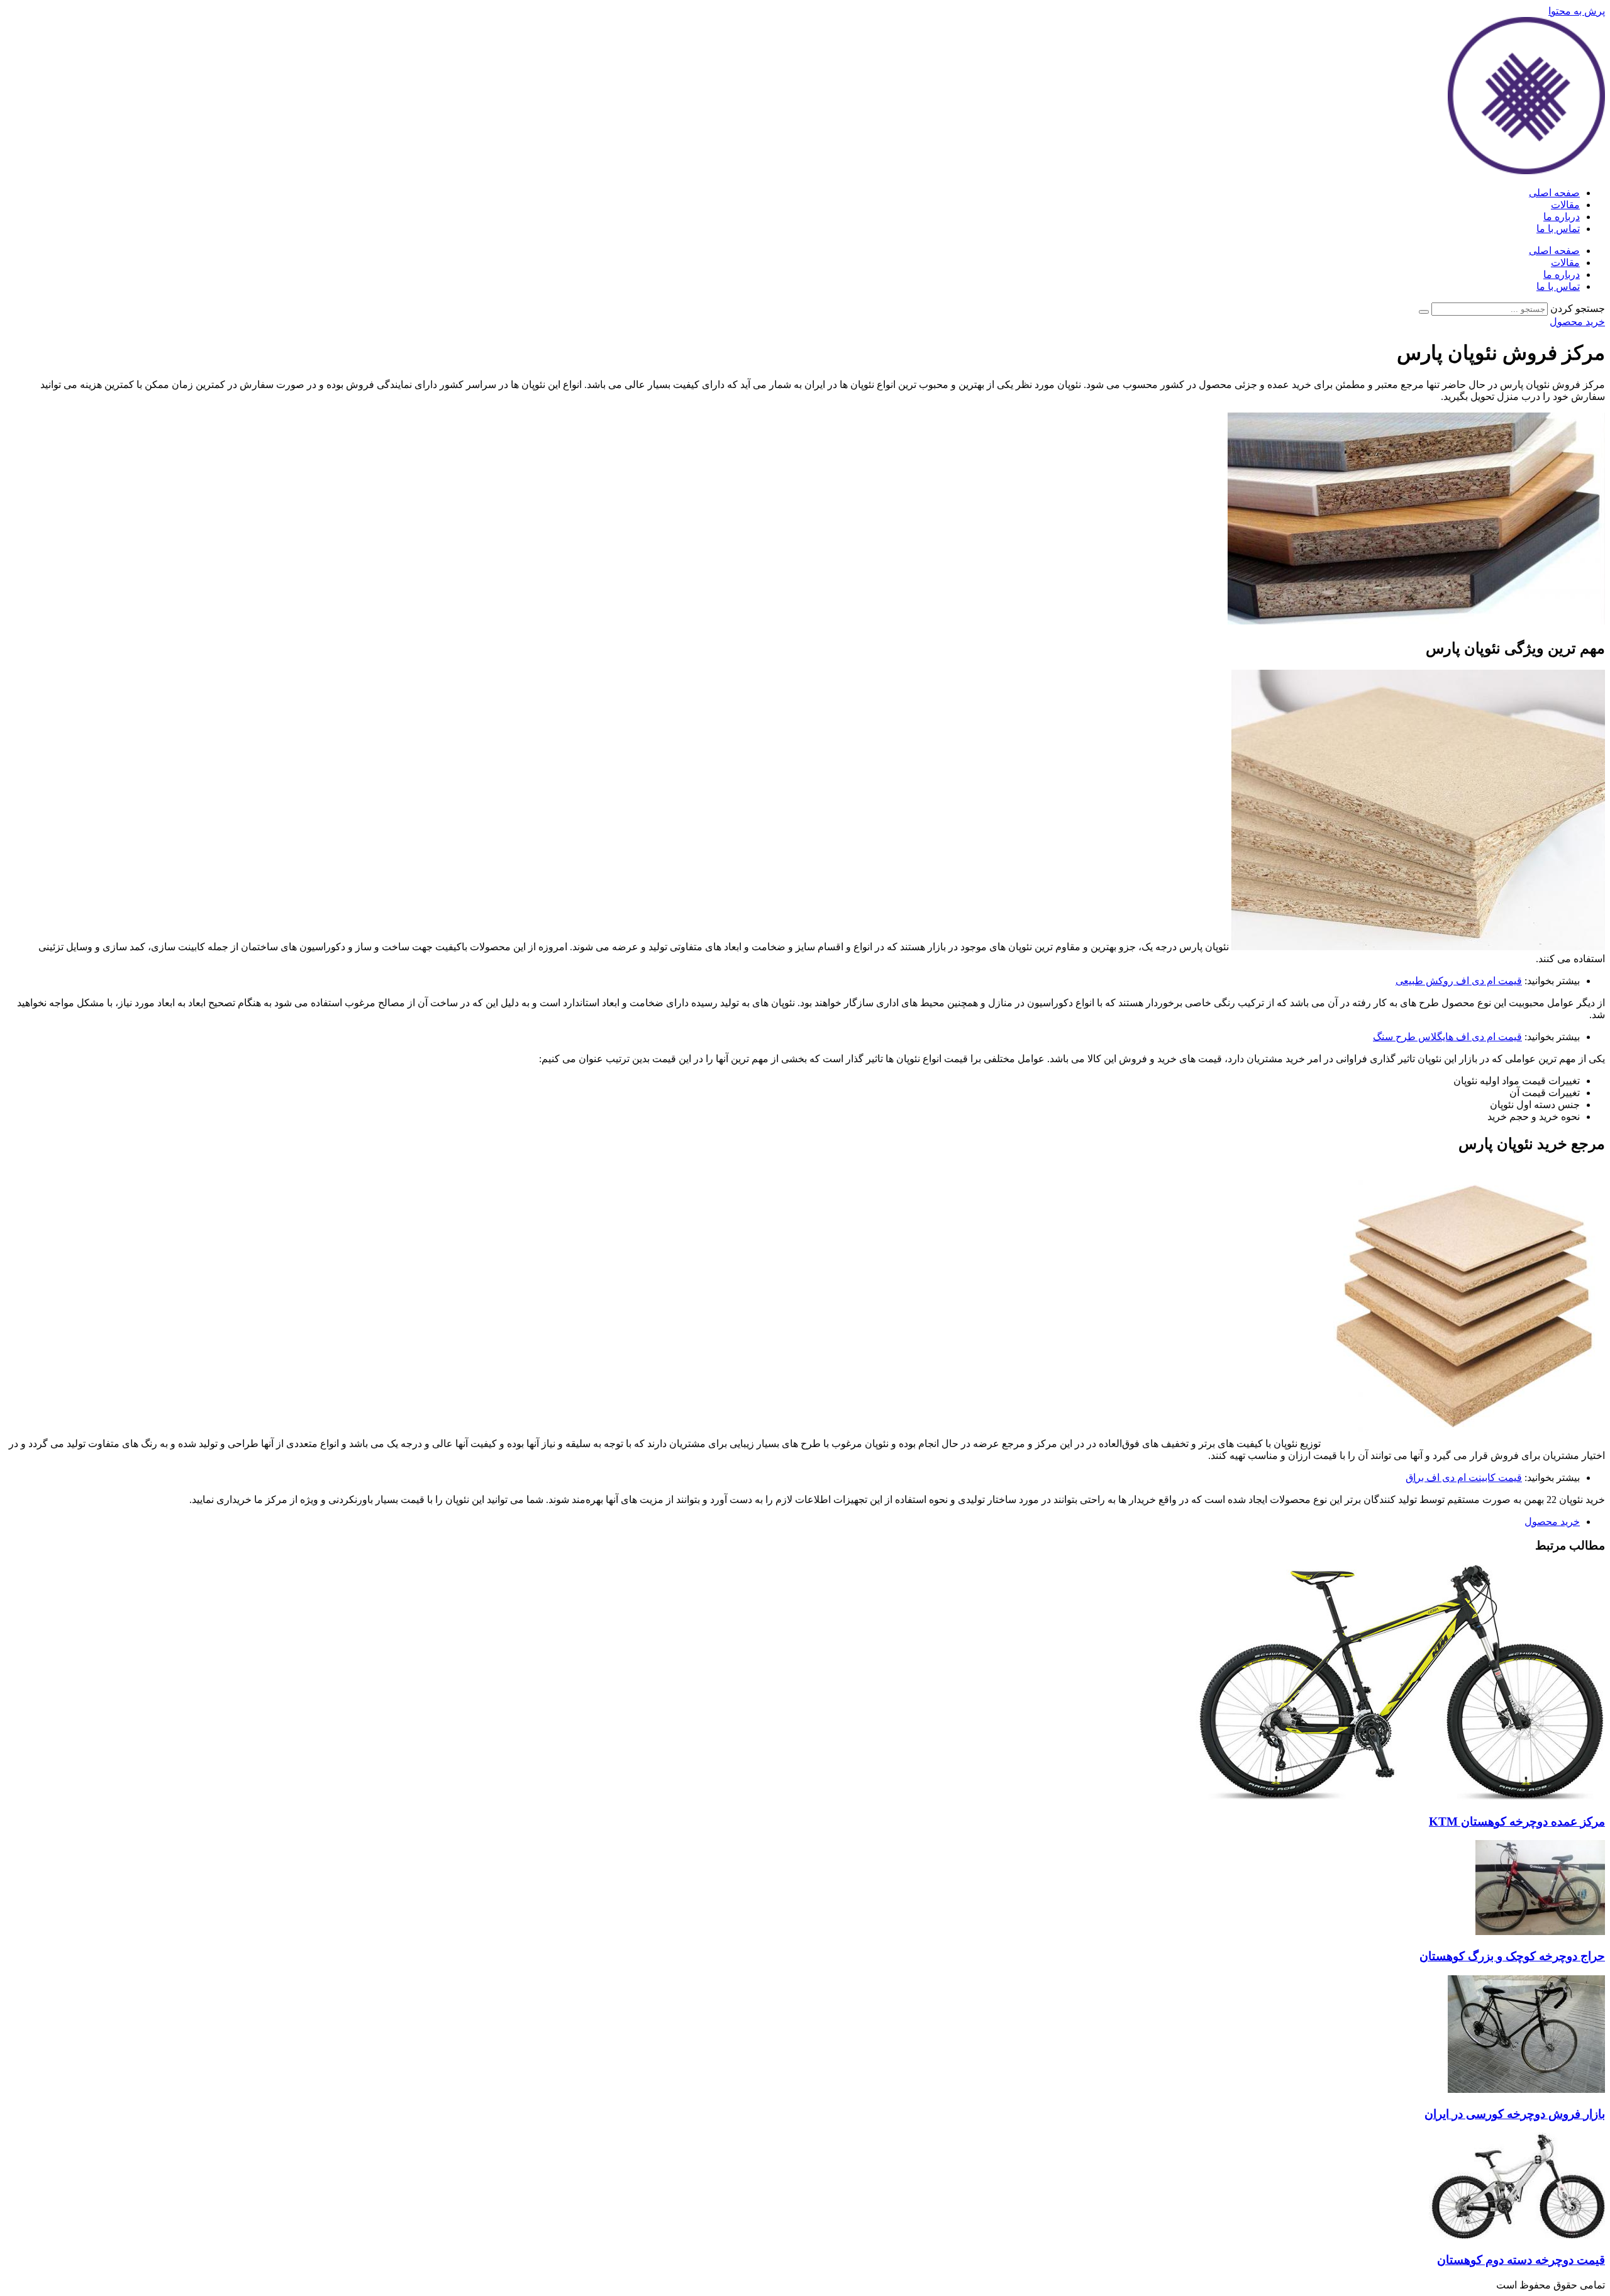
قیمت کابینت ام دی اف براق (1464, 1478)
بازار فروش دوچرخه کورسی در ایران (1515, 2114)
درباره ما (1562, 217)
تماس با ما (1558, 229)
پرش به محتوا (1577, 11)
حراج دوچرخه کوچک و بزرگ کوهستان (1512, 1956)
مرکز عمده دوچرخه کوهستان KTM (1517, 1822)
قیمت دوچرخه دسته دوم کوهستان (1521, 2260)
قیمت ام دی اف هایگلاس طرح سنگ (1447, 1037)
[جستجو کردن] (1424, 312)
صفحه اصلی (1554, 193)
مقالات (1565, 205)
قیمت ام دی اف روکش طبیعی (1459, 981)
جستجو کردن (1578, 308)
